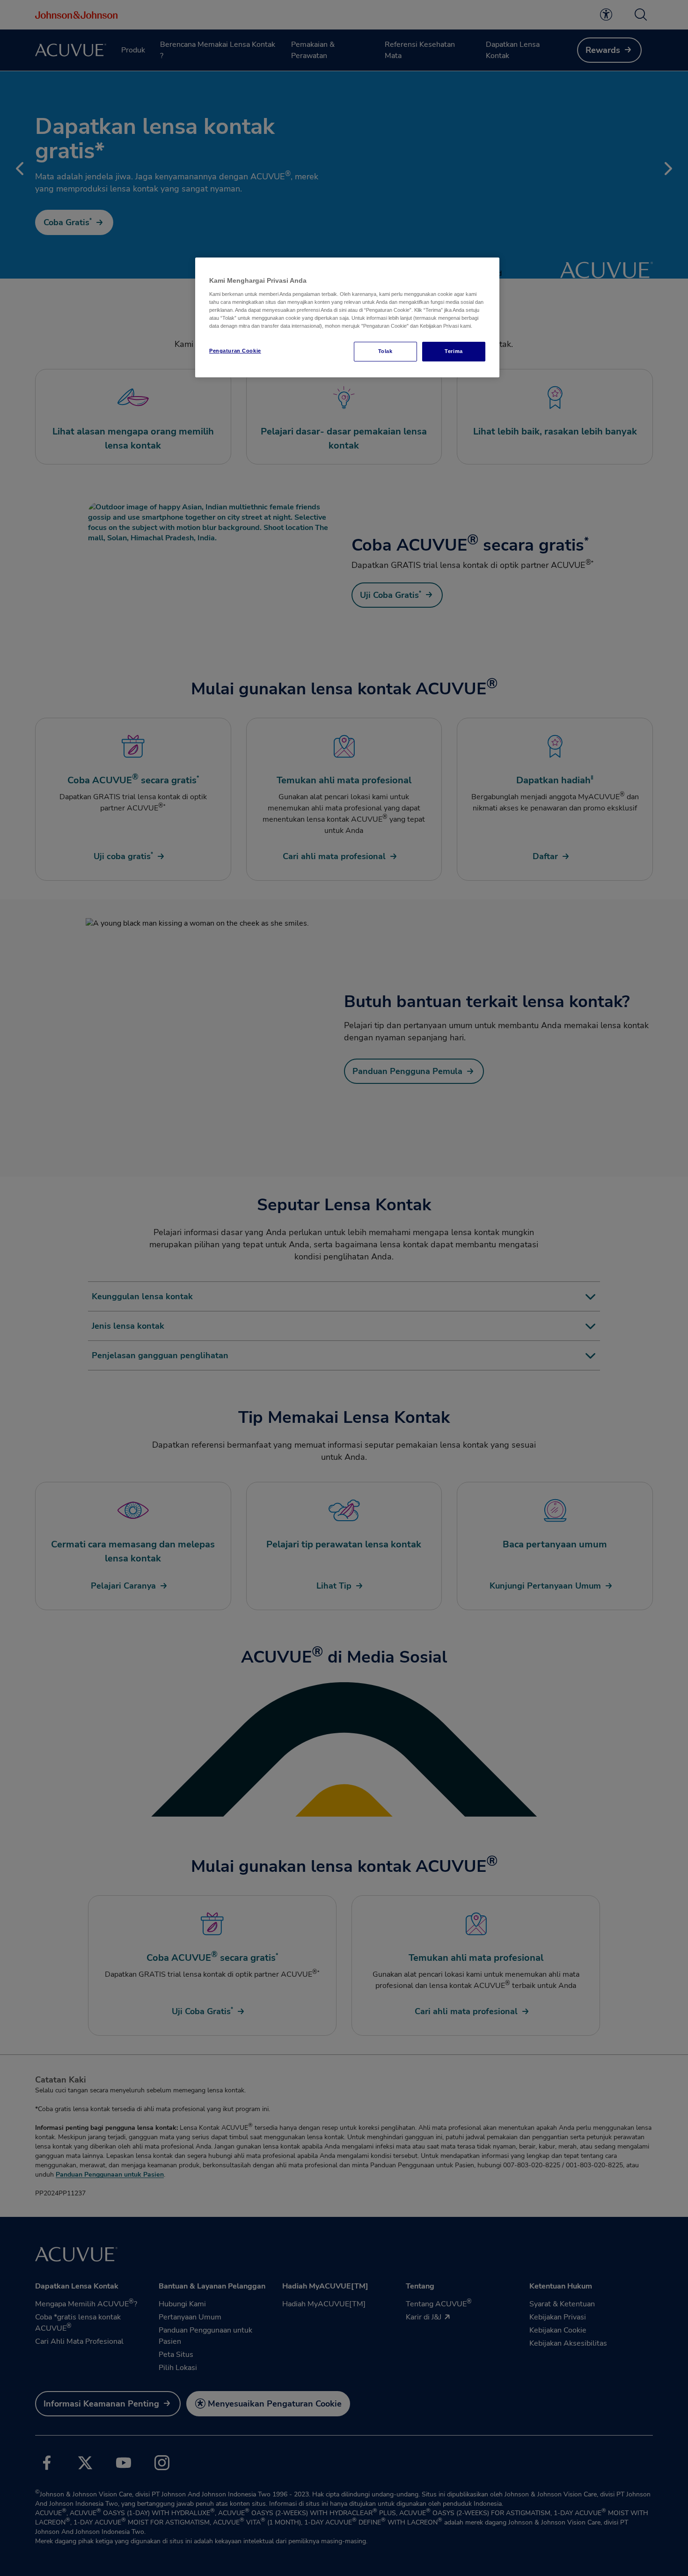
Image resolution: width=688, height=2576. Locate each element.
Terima (454, 351)
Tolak (385, 351)
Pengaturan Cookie (235, 351)
